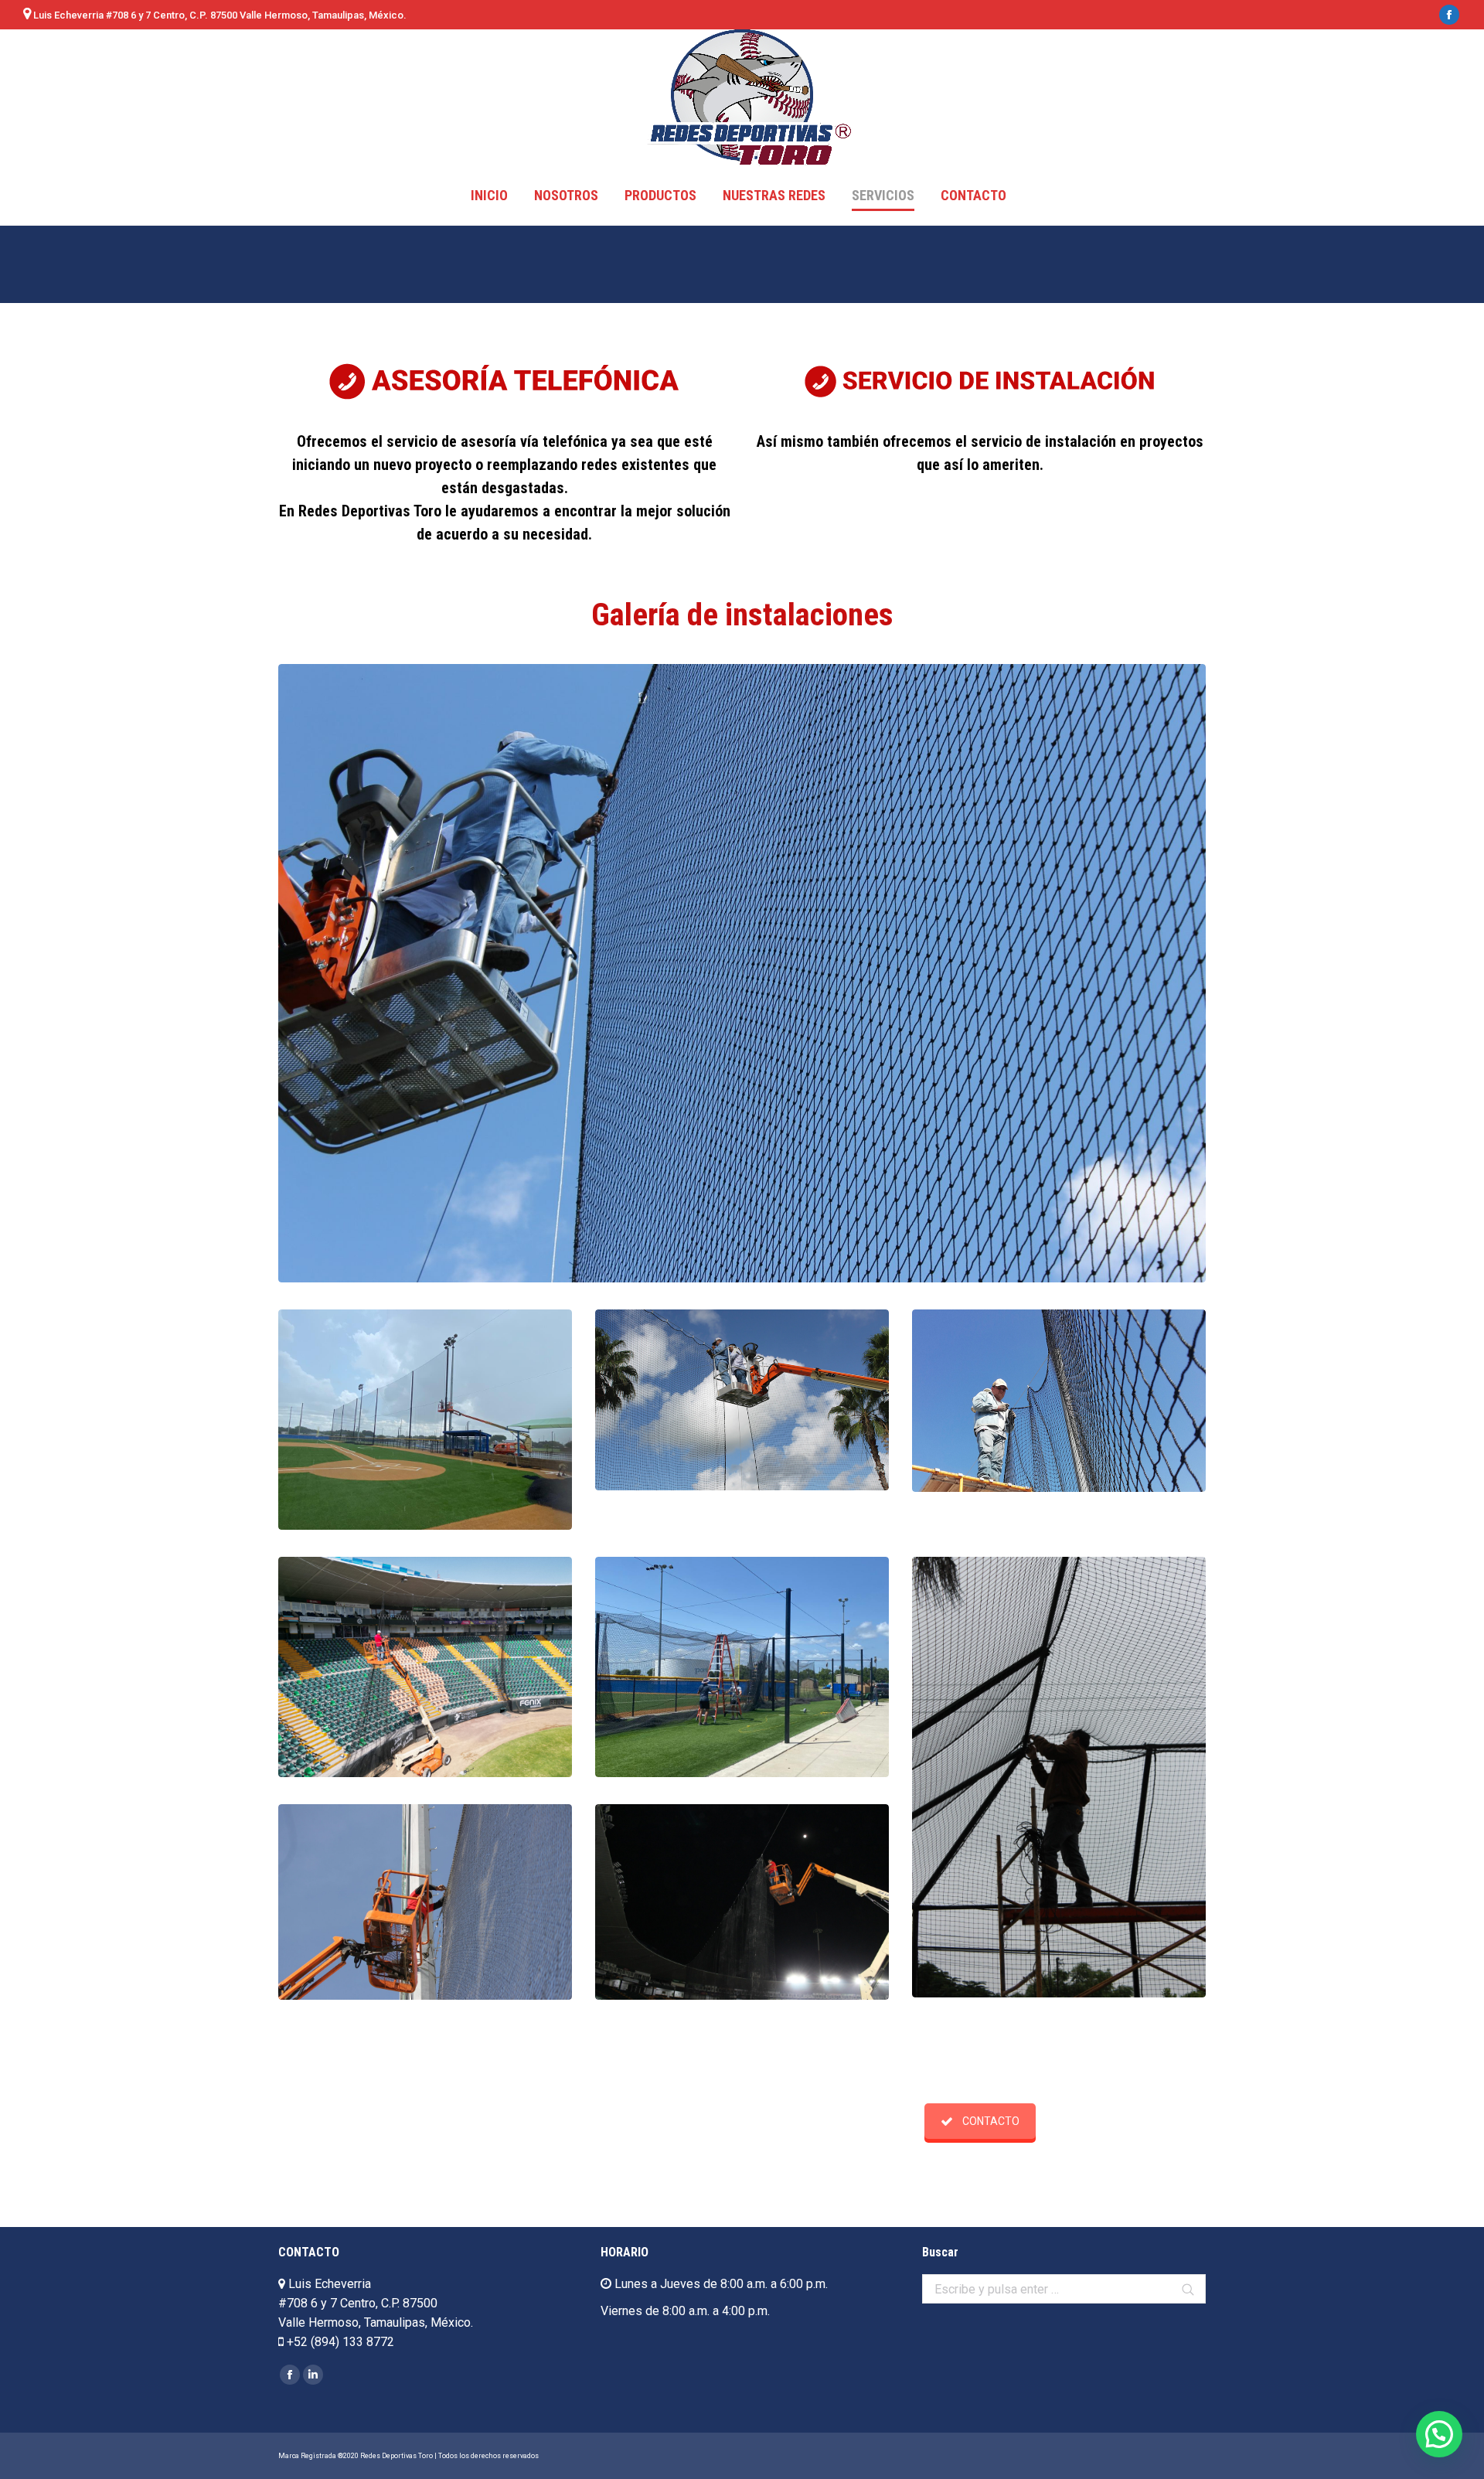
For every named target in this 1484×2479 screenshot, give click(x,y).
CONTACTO (991, 2121)
